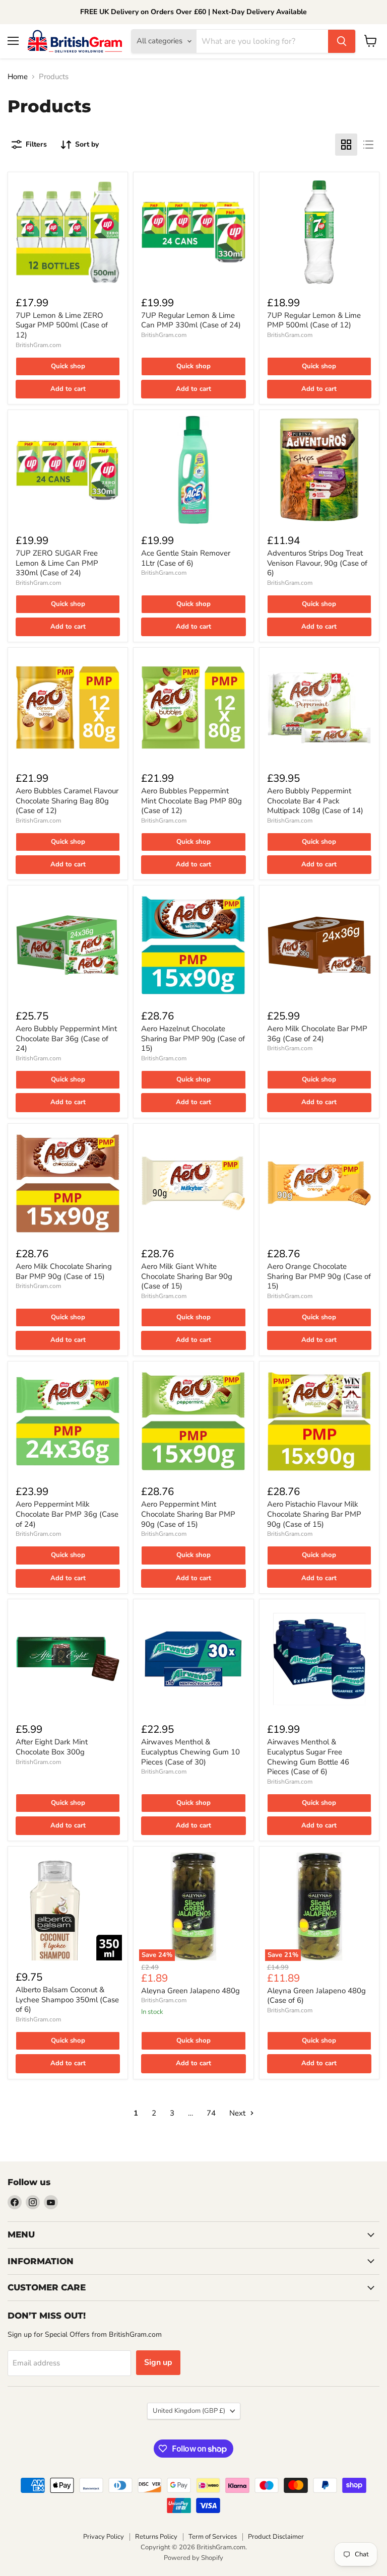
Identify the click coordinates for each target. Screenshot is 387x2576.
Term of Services (213, 2537)
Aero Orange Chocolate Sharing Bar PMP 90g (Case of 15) (319, 1276)
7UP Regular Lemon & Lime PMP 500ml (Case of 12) (314, 320)
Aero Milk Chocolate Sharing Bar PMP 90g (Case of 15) (64, 1271)
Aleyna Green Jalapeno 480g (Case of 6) (316, 1996)
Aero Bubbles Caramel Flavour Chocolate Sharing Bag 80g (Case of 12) (67, 801)
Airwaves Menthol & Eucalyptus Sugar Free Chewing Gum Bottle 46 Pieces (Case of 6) (308, 1757)
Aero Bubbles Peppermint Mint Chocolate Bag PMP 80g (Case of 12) (191, 801)
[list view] (368, 145)
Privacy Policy (104, 2537)
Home (18, 77)
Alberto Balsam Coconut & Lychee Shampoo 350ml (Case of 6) (67, 1999)
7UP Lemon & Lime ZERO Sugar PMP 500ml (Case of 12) (62, 325)
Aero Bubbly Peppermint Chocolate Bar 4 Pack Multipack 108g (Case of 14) (315, 801)
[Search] (342, 41)
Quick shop (68, 366)
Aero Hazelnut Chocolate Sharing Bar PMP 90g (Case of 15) (193, 1038)
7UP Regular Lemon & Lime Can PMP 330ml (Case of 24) (191, 320)
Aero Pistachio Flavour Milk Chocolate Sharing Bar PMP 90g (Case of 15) (314, 1514)
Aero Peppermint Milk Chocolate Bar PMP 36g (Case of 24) (67, 1514)
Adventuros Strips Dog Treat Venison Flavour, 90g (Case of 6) (317, 563)
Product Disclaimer (276, 2537)
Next (238, 2113)
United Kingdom (189, 2411)
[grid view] (346, 145)
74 (211, 2113)
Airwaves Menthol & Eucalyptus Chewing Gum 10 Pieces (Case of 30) (190, 1752)
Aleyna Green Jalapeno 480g (190, 1991)
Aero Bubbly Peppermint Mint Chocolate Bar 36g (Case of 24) (66, 1038)
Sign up (158, 2362)
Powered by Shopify (193, 2558)
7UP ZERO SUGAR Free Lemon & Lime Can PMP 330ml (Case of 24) (57, 563)
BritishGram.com (38, 345)
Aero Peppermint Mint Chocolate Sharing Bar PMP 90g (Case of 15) (188, 1514)
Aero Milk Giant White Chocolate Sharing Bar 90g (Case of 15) (187, 1276)
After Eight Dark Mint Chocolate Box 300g (52, 1747)
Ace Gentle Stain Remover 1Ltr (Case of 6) (186, 558)
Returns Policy (156, 2537)
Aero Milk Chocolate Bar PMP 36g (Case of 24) (317, 1034)
